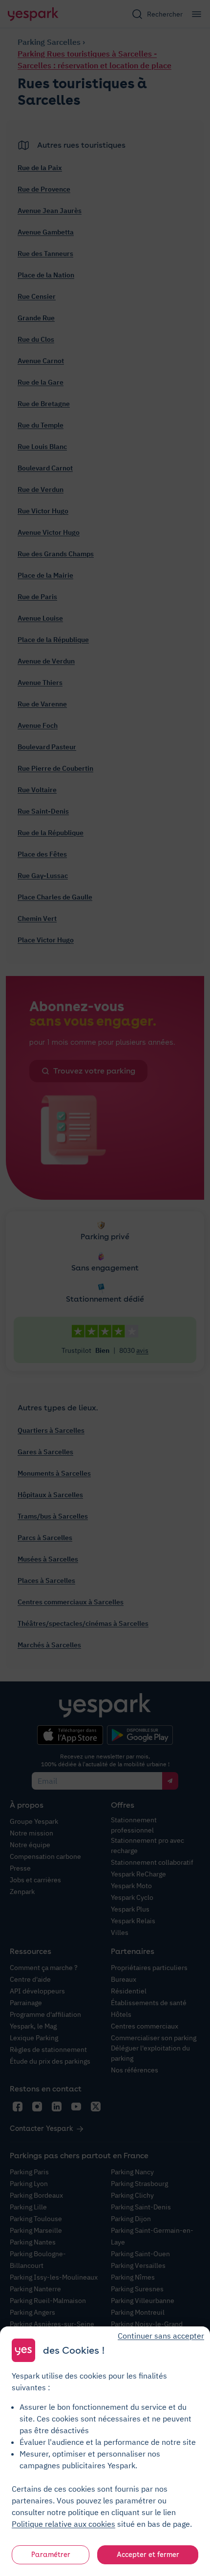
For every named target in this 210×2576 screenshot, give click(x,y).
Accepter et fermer (148, 2555)
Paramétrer (51, 2555)
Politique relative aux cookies (63, 2524)
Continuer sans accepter (161, 2336)
